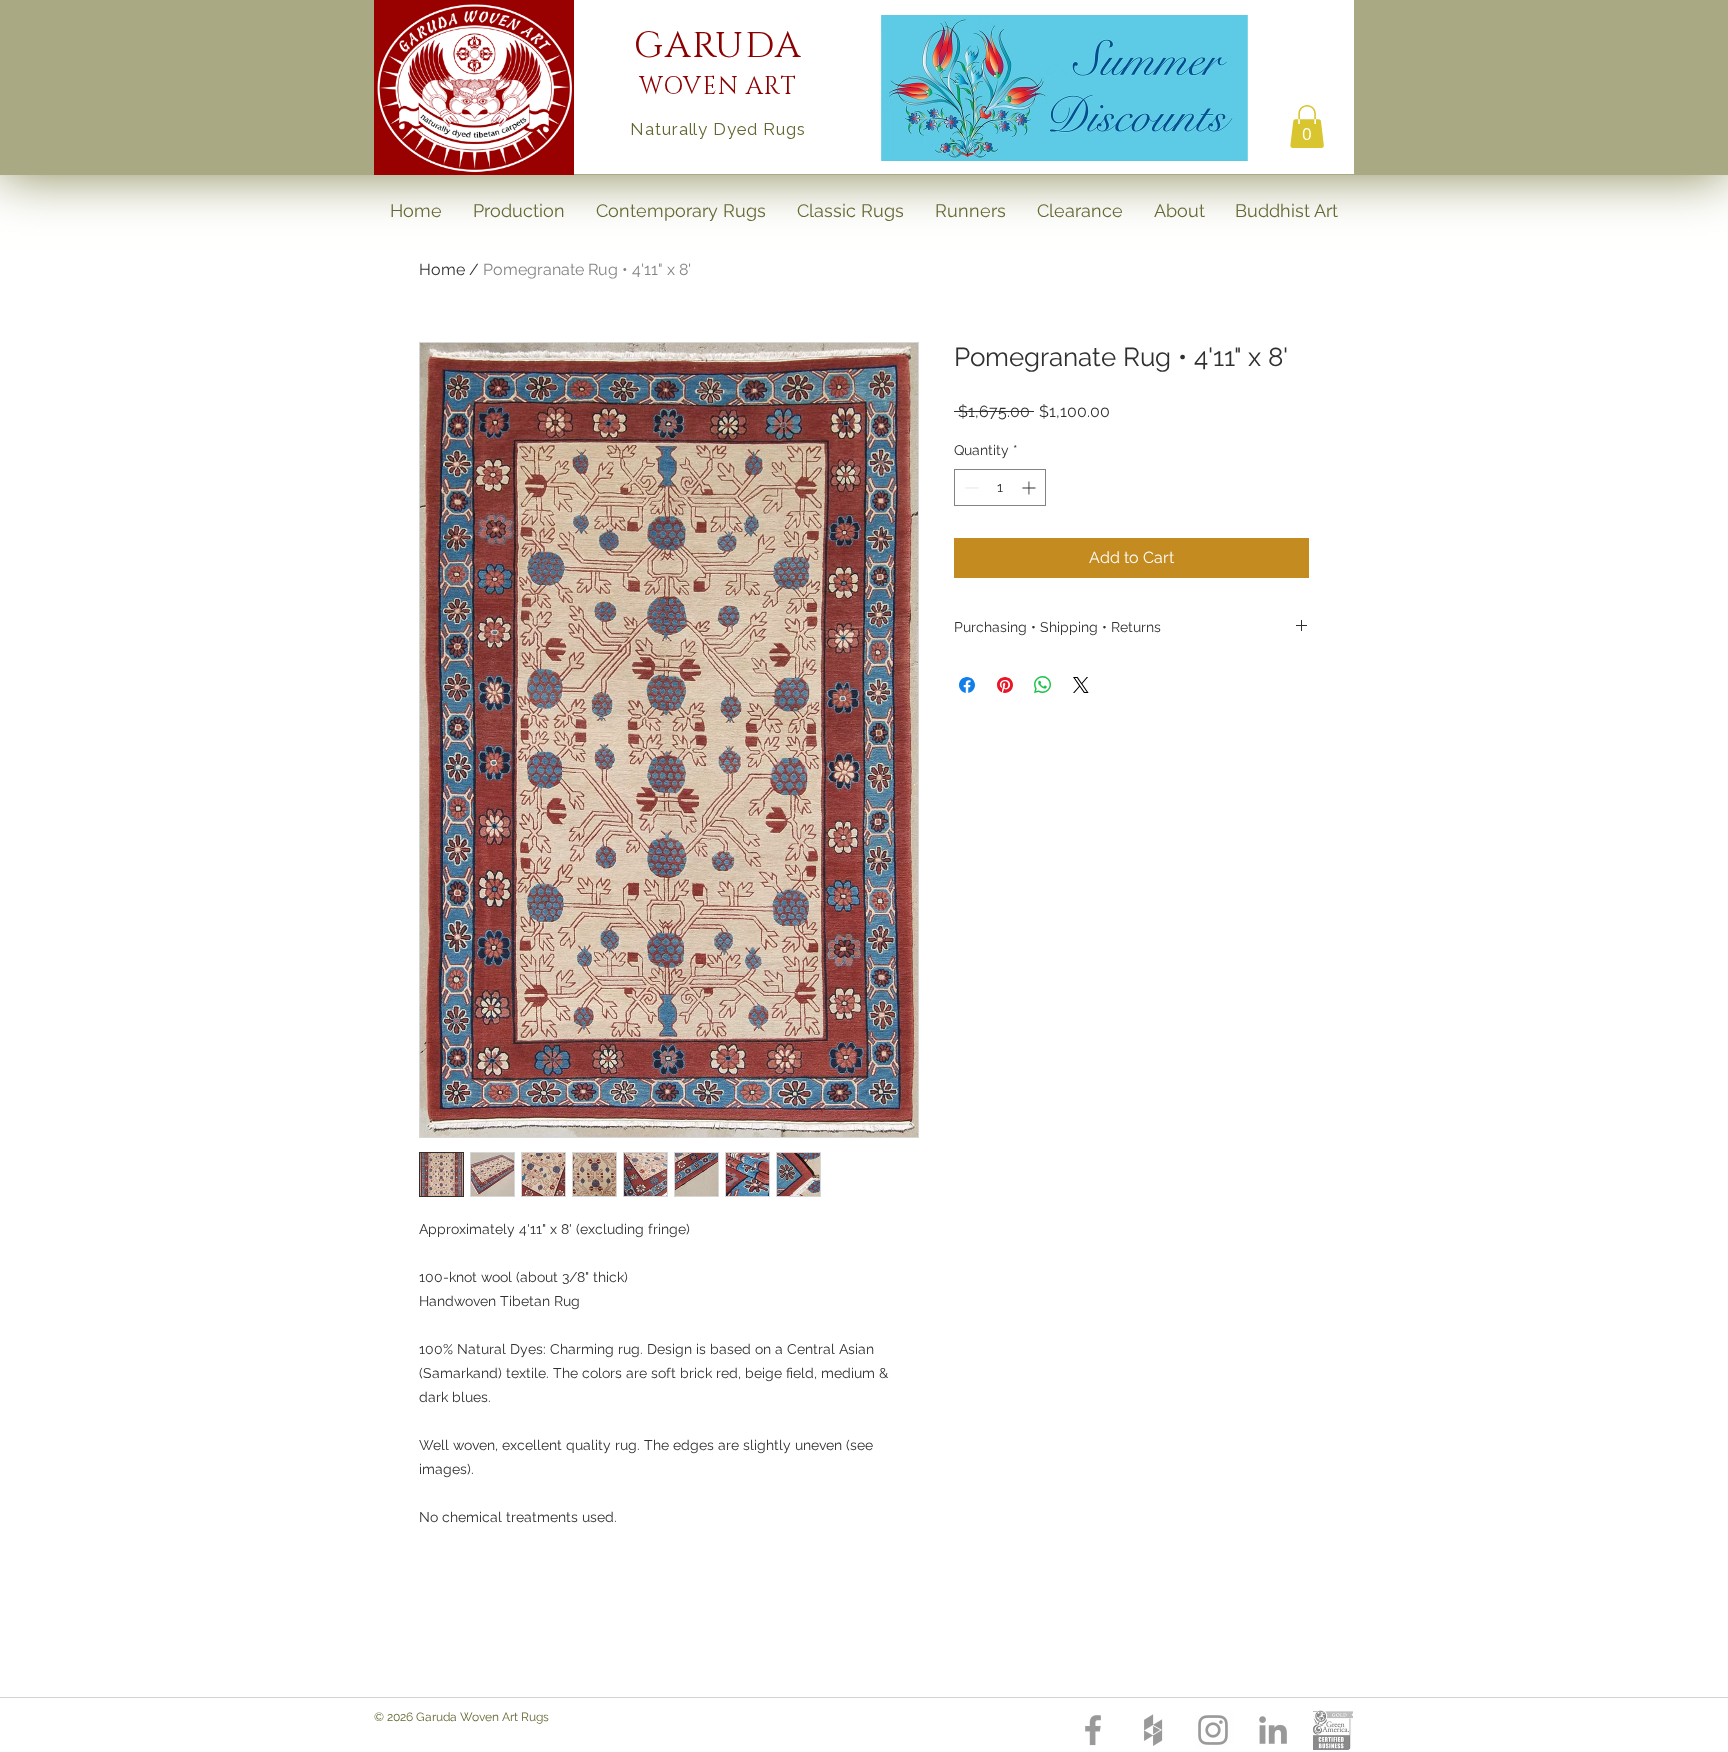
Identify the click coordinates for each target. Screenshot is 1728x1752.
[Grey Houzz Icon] (1153, 1730)
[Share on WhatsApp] (1043, 685)
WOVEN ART (718, 87)
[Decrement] (969, 487)
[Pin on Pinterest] (1005, 685)
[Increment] (1030, 487)
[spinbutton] (1000, 487)
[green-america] (1333, 1730)
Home (442, 269)
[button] (1307, 126)
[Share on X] (1081, 685)
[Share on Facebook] (967, 685)
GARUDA (718, 46)
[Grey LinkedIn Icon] (1273, 1730)
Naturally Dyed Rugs (717, 129)
